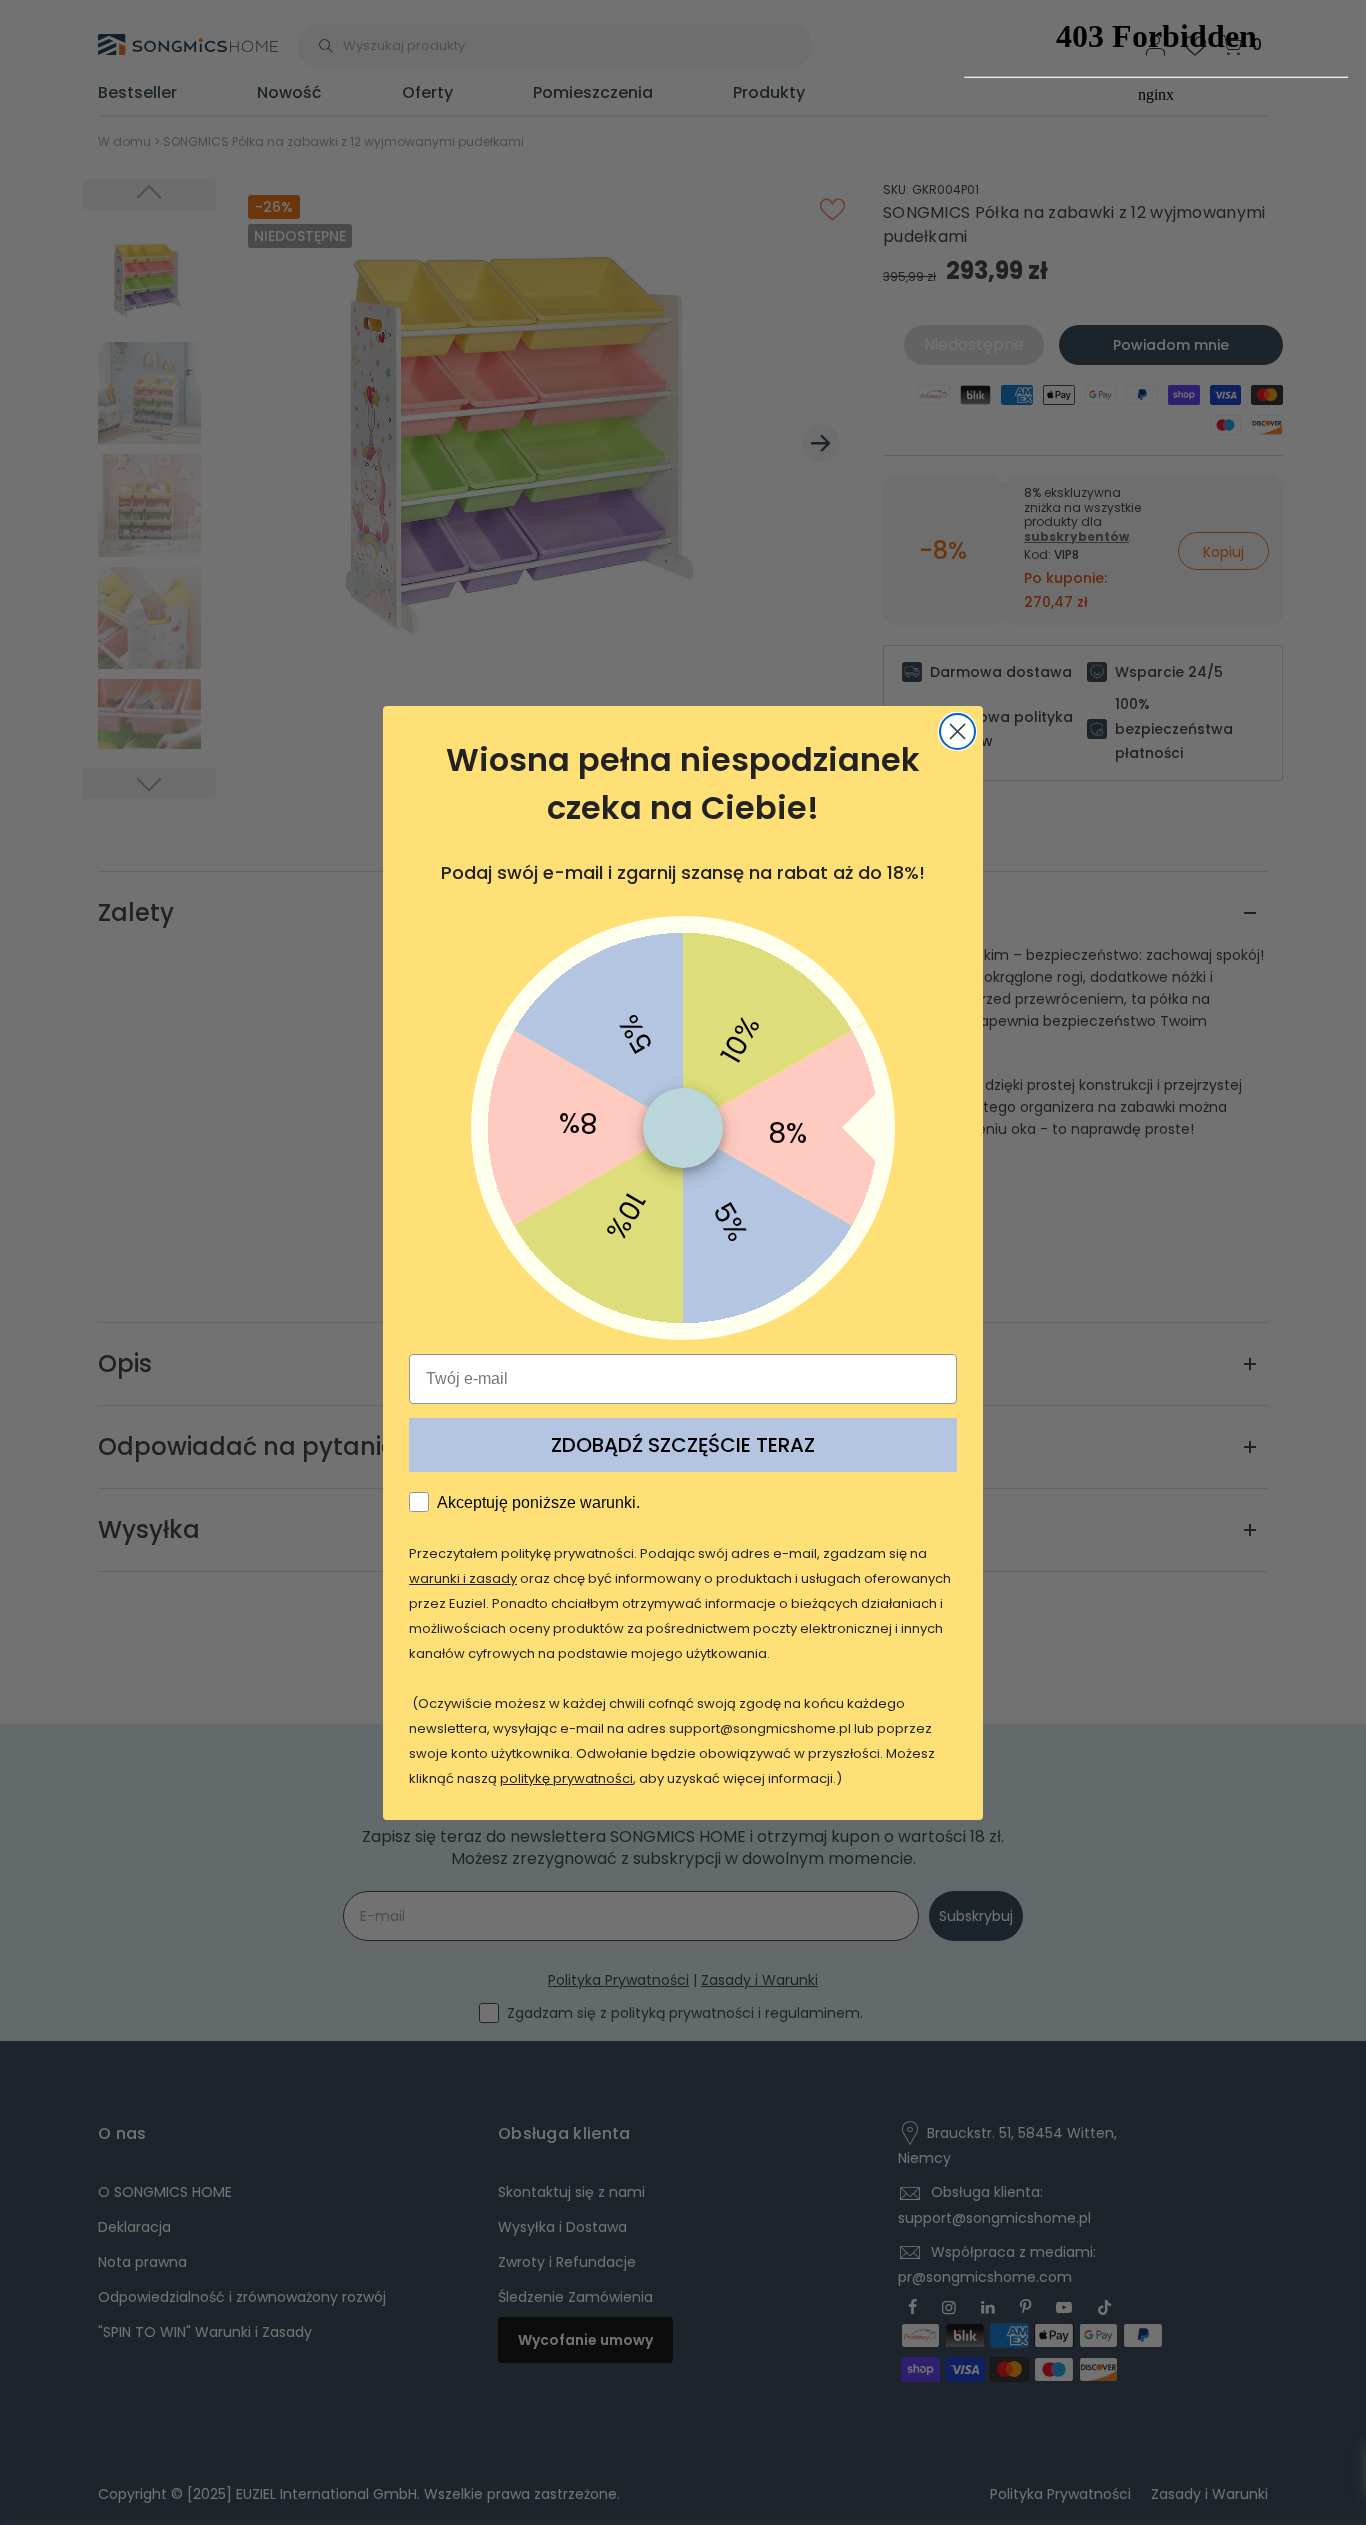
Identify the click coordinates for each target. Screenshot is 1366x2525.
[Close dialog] (957, 731)
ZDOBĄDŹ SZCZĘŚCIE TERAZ (683, 1445)
